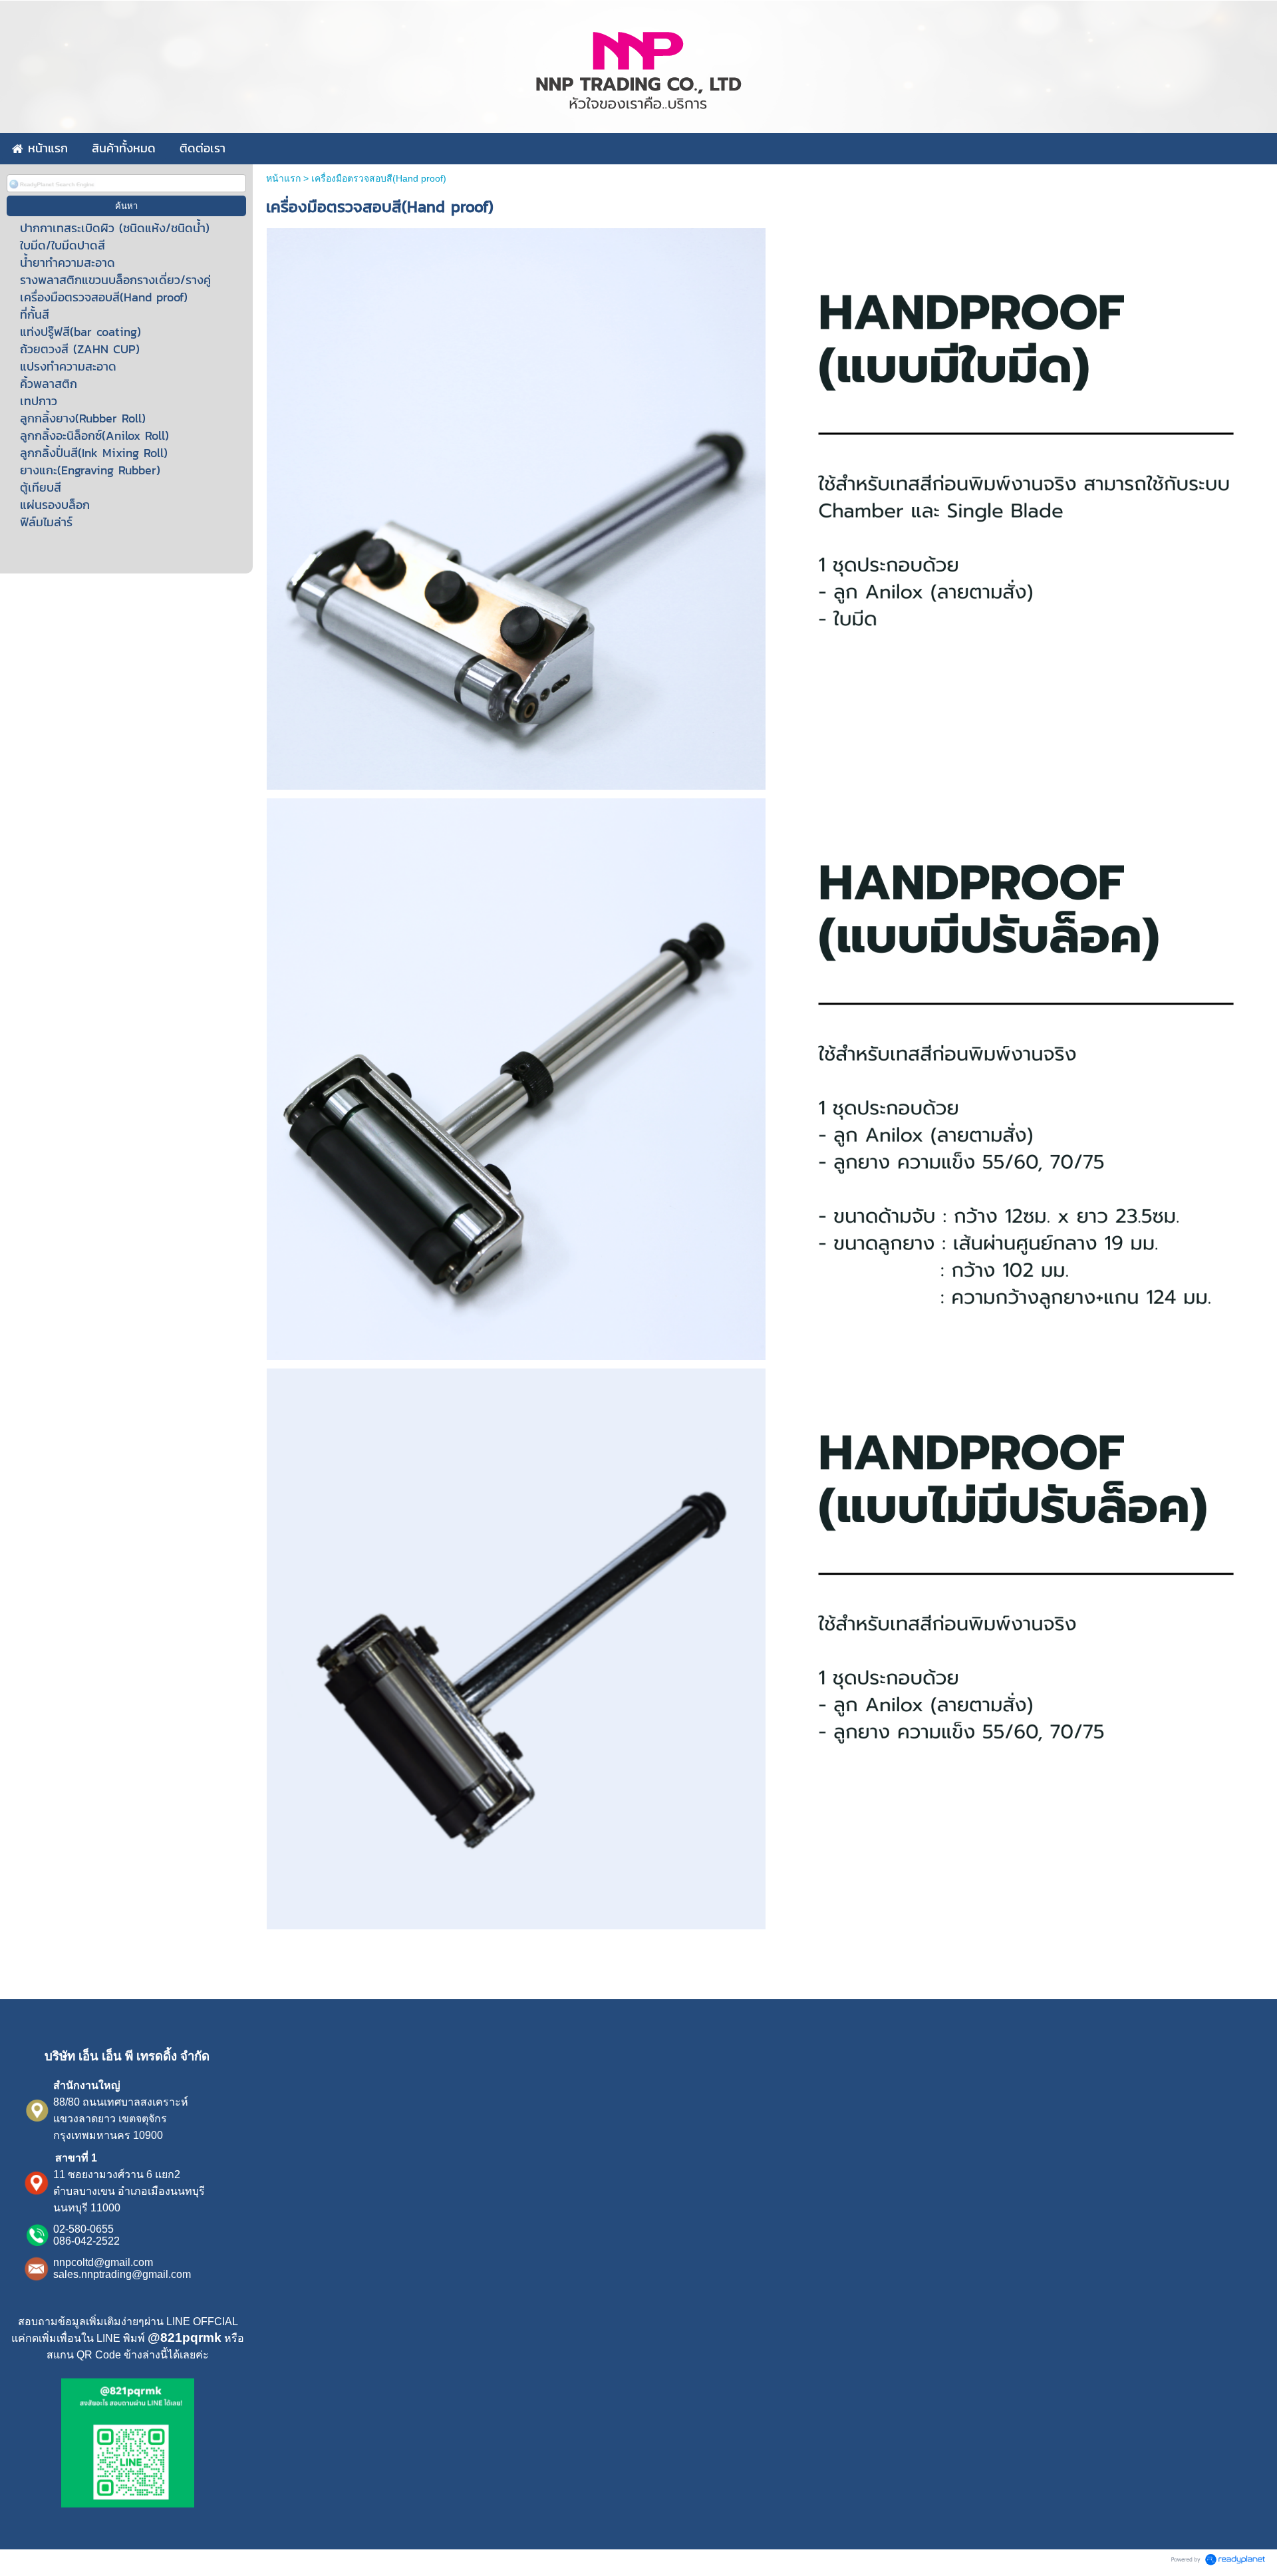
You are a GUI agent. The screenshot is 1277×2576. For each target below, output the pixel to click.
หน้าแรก (283, 178)
